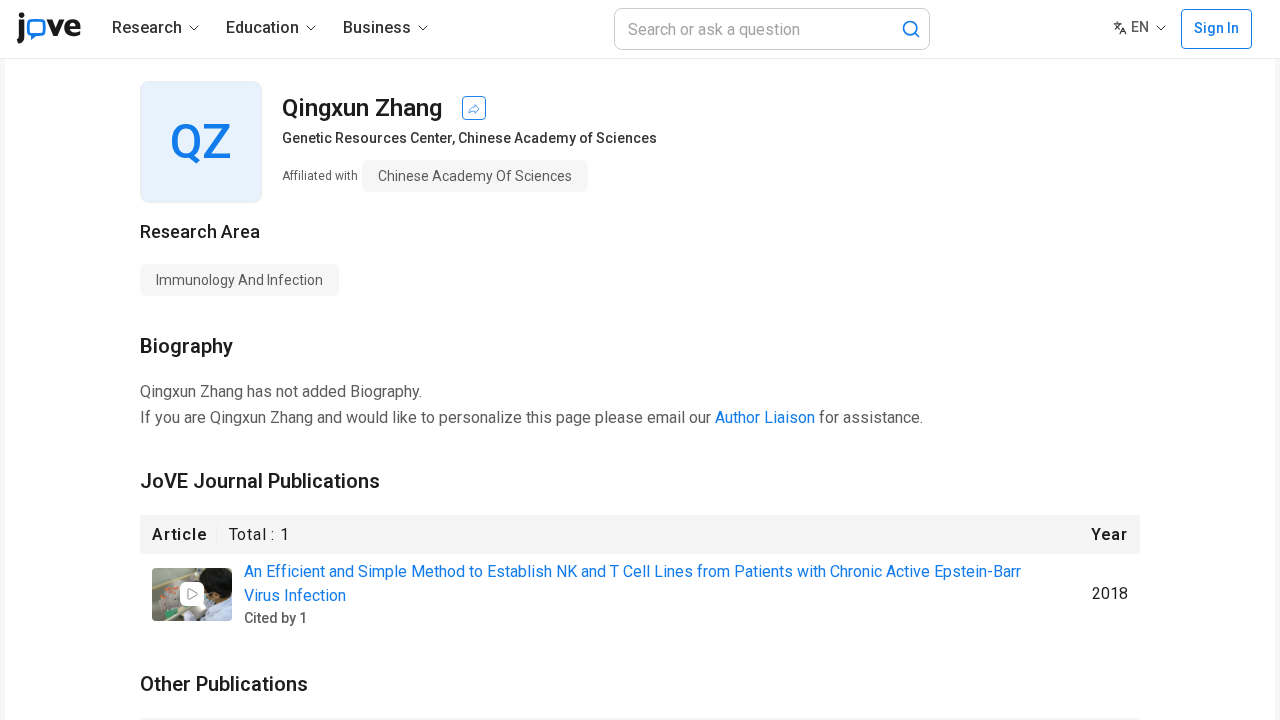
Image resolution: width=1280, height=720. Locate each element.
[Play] (192, 594)
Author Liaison (765, 417)
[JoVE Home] (48, 28)
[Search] (911, 29)
